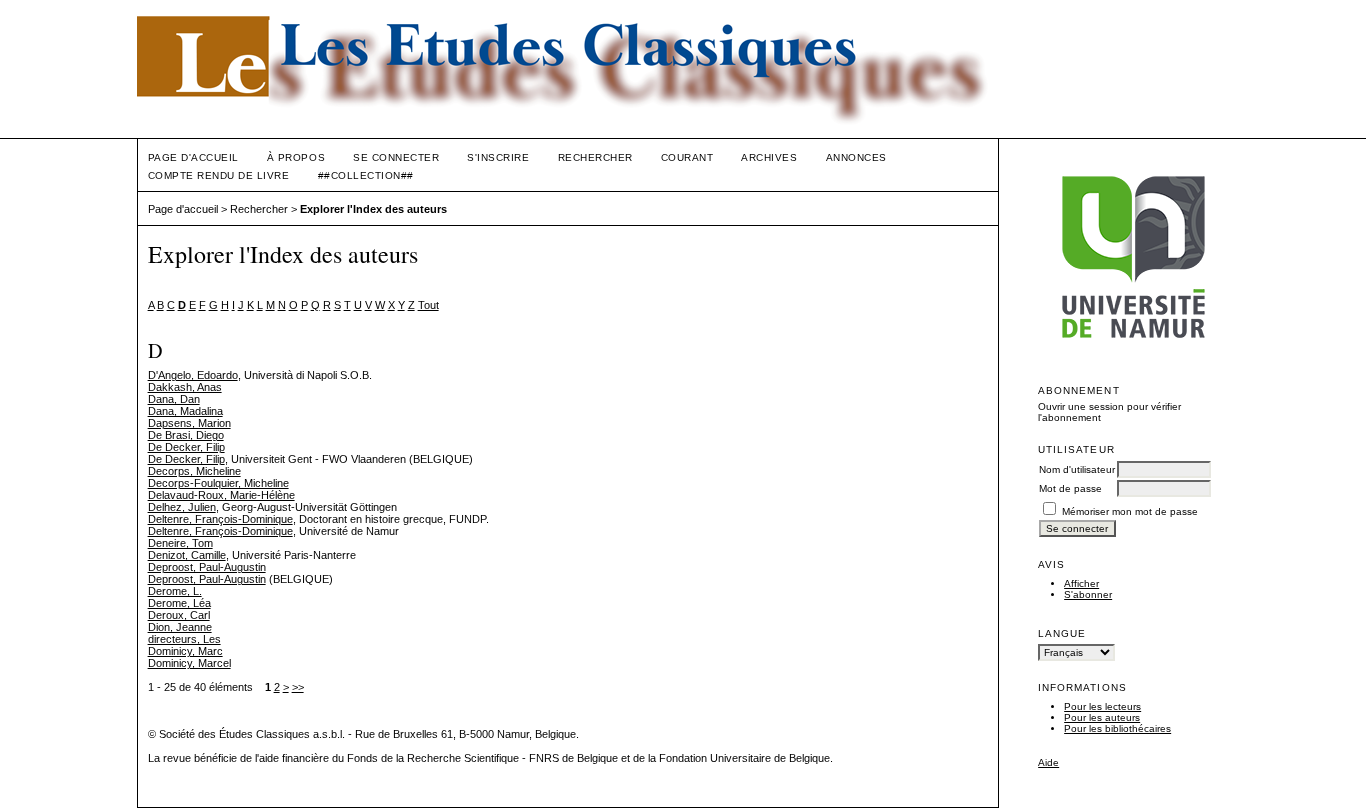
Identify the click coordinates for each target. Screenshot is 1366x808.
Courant (687, 157)
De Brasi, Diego (186, 435)
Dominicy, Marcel (189, 663)
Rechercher (595, 157)
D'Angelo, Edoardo (193, 375)
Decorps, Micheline (194, 471)
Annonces (856, 157)
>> (298, 687)
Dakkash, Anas (185, 387)
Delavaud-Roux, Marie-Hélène (221, 495)
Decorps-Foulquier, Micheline (218, 483)
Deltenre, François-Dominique (220, 519)
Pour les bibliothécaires (1117, 728)
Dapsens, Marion (189, 423)
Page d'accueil (193, 157)
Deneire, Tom (180, 543)
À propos (296, 157)
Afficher (1081, 583)
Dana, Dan (174, 399)
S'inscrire (498, 157)
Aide (1048, 762)
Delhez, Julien (182, 507)
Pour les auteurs (1102, 717)
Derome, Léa (179, 603)
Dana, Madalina (185, 411)
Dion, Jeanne (180, 627)
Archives (769, 157)
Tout (428, 305)
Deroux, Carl (179, 615)
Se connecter (396, 157)
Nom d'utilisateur (1077, 469)
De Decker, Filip (186, 447)
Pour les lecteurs (1102, 706)
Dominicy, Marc (185, 651)
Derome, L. (175, 591)
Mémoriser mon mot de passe (1130, 511)
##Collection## (366, 175)
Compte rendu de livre (219, 175)
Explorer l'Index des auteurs (373, 209)
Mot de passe (1070, 488)
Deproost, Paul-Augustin (207, 567)
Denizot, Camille (187, 555)
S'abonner (1088, 594)
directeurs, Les (184, 639)
